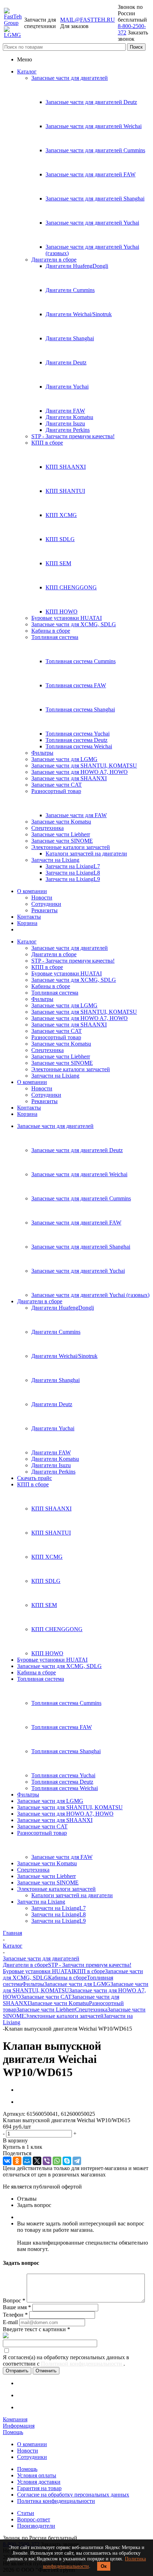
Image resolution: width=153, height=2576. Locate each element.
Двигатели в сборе (54, 260)
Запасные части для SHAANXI (69, 778)
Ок (104, 2566)
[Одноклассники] (17, 2161)
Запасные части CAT (57, 785)
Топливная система (55, 637)
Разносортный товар (56, 791)
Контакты (29, 917)
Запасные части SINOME (62, 841)
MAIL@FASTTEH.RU (88, 20)
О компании (32, 891)
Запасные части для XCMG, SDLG (74, 624)
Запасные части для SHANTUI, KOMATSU (84, 766)
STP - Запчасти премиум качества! (73, 436)
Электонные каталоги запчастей (71, 847)
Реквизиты (44, 910)
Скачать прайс (35, 1478)
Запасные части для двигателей (70, 78)
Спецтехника (48, 828)
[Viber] (47, 2161)
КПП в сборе (47, 443)
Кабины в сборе (51, 631)
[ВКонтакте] (7, 2161)
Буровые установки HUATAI (67, 618)
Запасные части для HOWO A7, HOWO (80, 772)
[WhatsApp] (57, 2161)
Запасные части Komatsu (61, 822)
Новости (42, 898)
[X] (37, 2161)
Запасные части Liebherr (61, 834)
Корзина (27, 923)
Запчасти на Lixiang (55, 860)
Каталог (27, 71)
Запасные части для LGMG (64, 759)
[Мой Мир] (27, 2161)
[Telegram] (77, 2161)
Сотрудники (46, 904)
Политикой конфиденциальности (82, 2364)
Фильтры (42, 753)
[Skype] (67, 2161)
